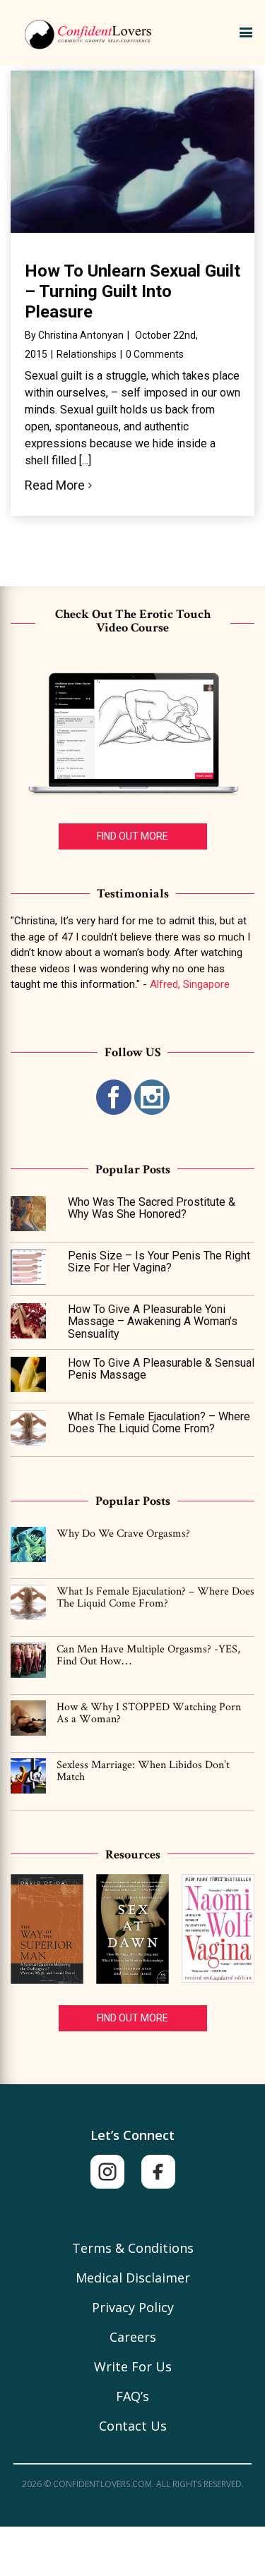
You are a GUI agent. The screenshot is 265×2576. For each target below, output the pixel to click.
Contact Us (133, 2426)
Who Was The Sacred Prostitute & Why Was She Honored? (152, 1208)
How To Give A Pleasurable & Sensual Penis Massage (161, 1369)
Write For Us (133, 2366)
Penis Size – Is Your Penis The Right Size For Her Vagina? (159, 1262)
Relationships (87, 354)
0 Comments (155, 354)
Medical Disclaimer (133, 2278)
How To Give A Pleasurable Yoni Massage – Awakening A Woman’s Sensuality (153, 1322)
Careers (133, 2337)
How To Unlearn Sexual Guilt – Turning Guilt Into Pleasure (132, 291)
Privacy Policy (133, 2307)
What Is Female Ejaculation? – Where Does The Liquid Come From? (159, 1423)
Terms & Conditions (133, 2248)
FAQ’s (132, 2396)
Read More (55, 485)
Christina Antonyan (81, 335)
